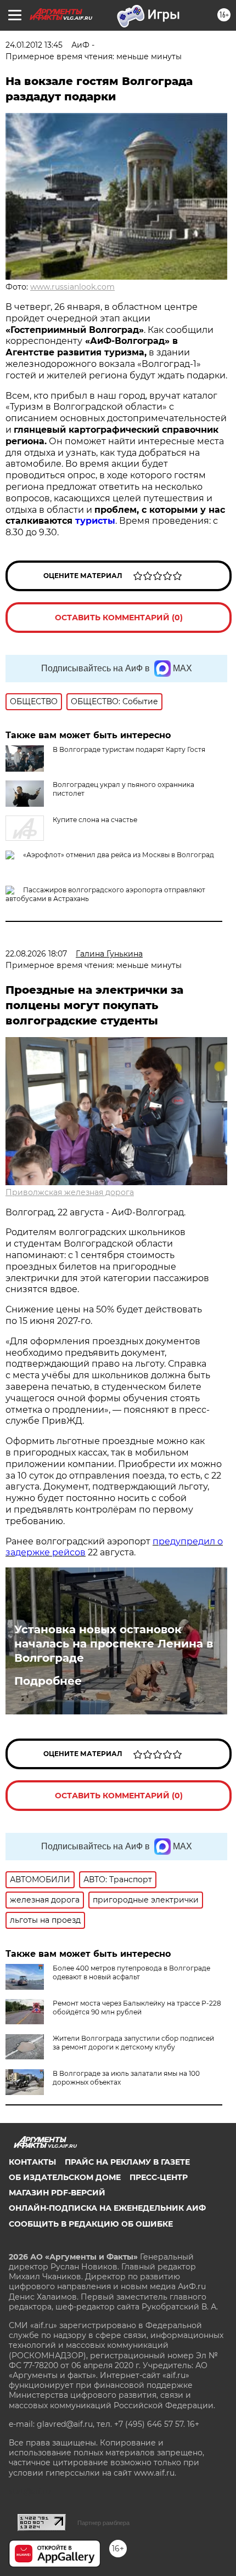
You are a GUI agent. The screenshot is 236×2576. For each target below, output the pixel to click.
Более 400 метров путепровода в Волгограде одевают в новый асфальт (131, 1972)
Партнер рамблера (103, 2523)
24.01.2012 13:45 (34, 45)
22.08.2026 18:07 (36, 954)
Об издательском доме (65, 2177)
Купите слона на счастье (95, 820)
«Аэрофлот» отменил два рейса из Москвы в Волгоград (119, 855)
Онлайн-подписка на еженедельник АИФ (107, 2208)
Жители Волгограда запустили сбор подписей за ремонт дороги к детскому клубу (133, 2043)
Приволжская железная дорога (70, 1192)
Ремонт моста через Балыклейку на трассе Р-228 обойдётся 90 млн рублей (137, 2008)
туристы (95, 521)
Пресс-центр (159, 2177)
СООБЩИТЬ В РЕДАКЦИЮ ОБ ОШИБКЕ (91, 2224)
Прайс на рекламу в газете (127, 2162)
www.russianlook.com (72, 287)
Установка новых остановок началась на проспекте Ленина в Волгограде (114, 1644)
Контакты (32, 2162)
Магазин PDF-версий (57, 2193)
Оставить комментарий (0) (119, 618)
